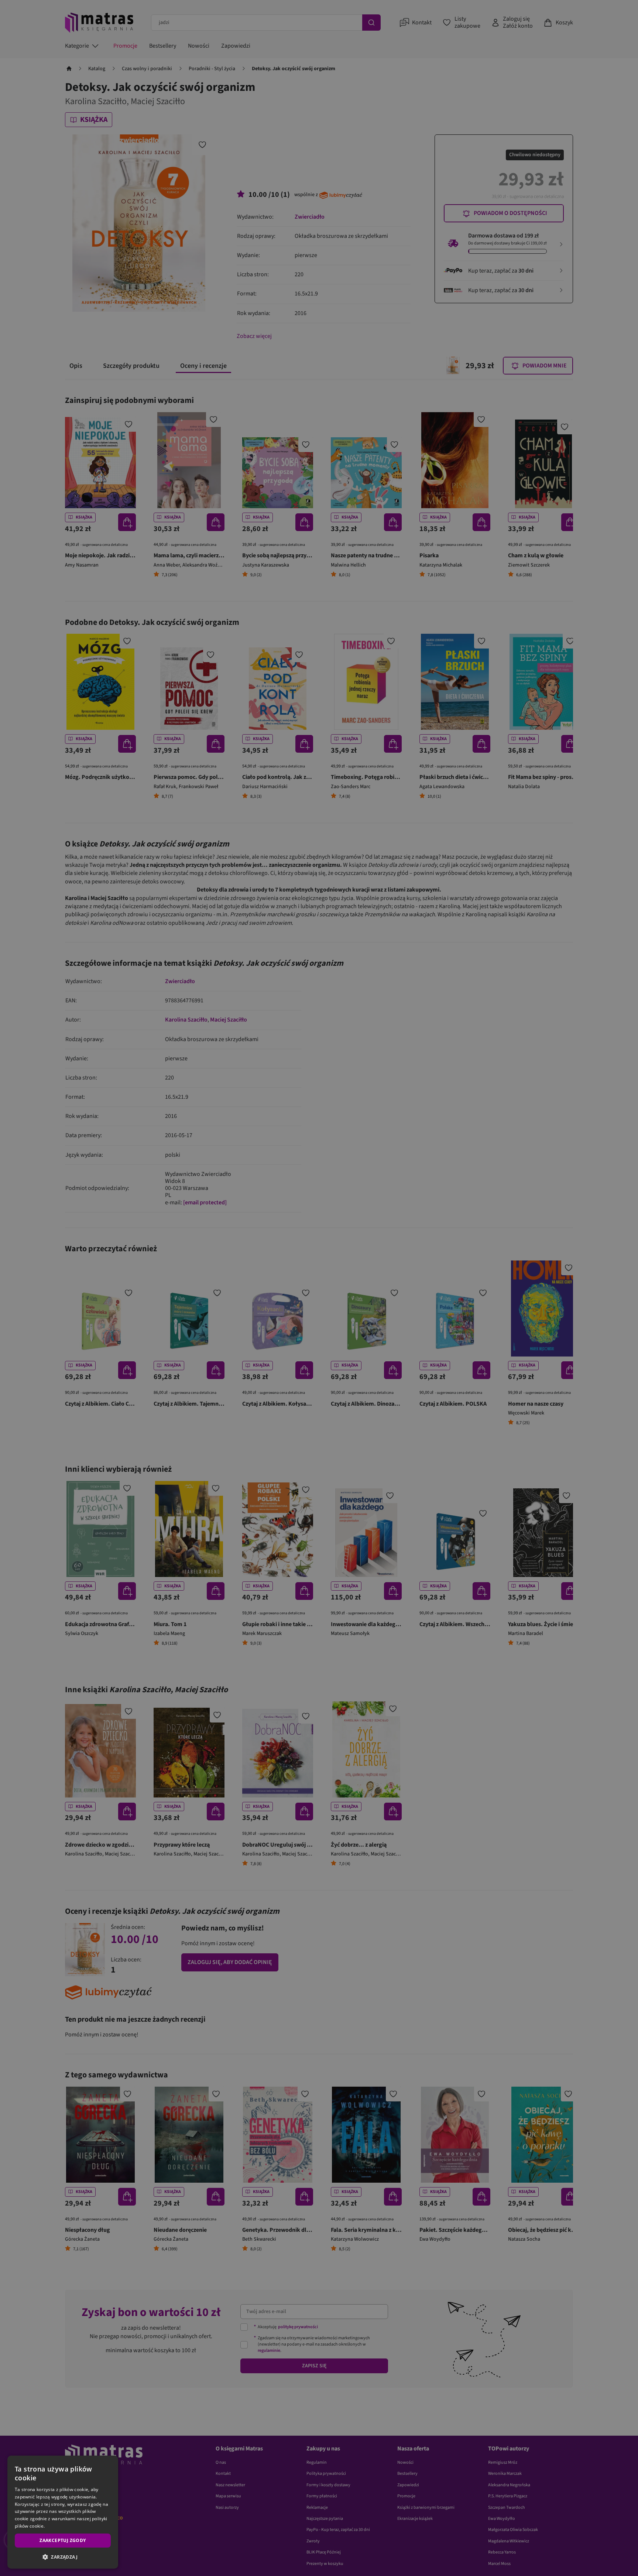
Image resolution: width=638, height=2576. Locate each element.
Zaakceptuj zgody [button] (63, 2540)
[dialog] (63, 2512)
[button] (63, 2557)
